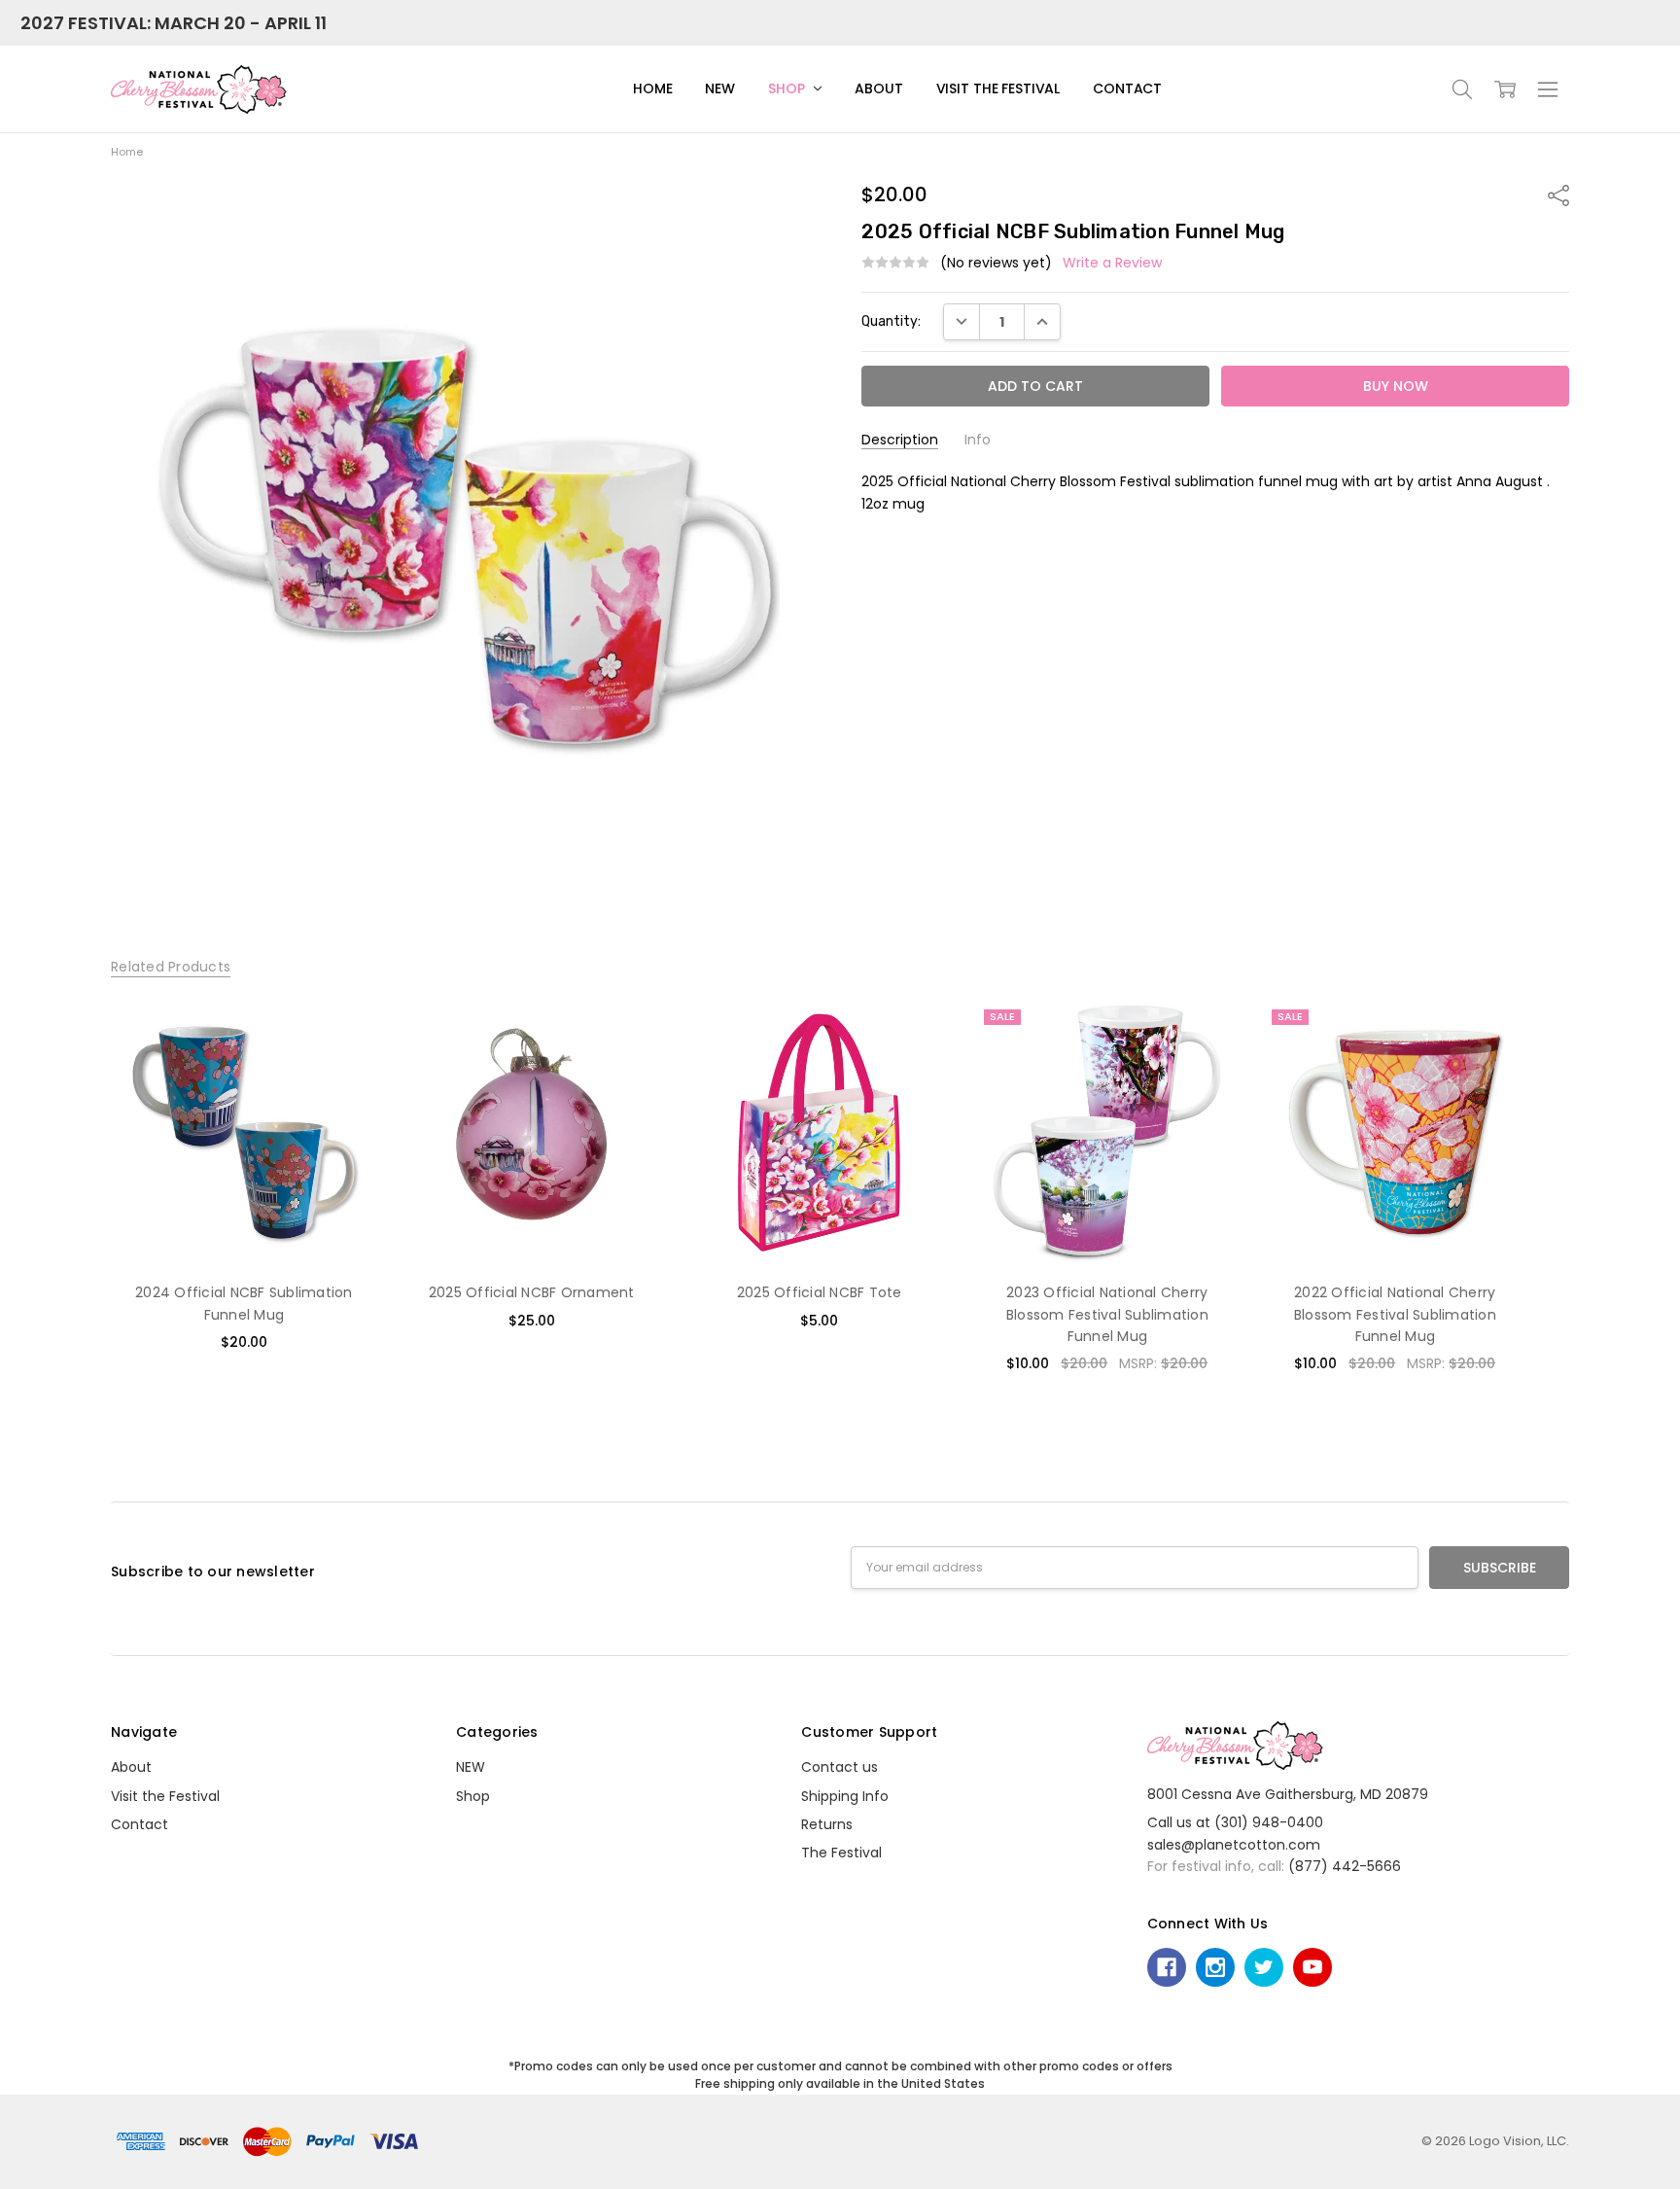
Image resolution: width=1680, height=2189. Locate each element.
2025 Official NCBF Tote (820, 1292)
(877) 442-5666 (1345, 1866)
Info (978, 440)
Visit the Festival (998, 88)
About (878, 88)
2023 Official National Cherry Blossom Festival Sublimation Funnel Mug (1107, 1314)
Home (652, 88)
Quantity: (891, 321)
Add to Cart (244, 1183)
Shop (788, 88)
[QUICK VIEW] (342, 1034)
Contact (1127, 88)
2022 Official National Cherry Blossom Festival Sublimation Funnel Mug (1395, 1314)
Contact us (840, 1767)
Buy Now (244, 1225)
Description (900, 440)
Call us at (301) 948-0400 (1235, 1822)
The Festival (841, 1853)
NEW (720, 88)
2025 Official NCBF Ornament (532, 1292)
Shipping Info (845, 1796)
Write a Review (1112, 263)
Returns (827, 1824)
